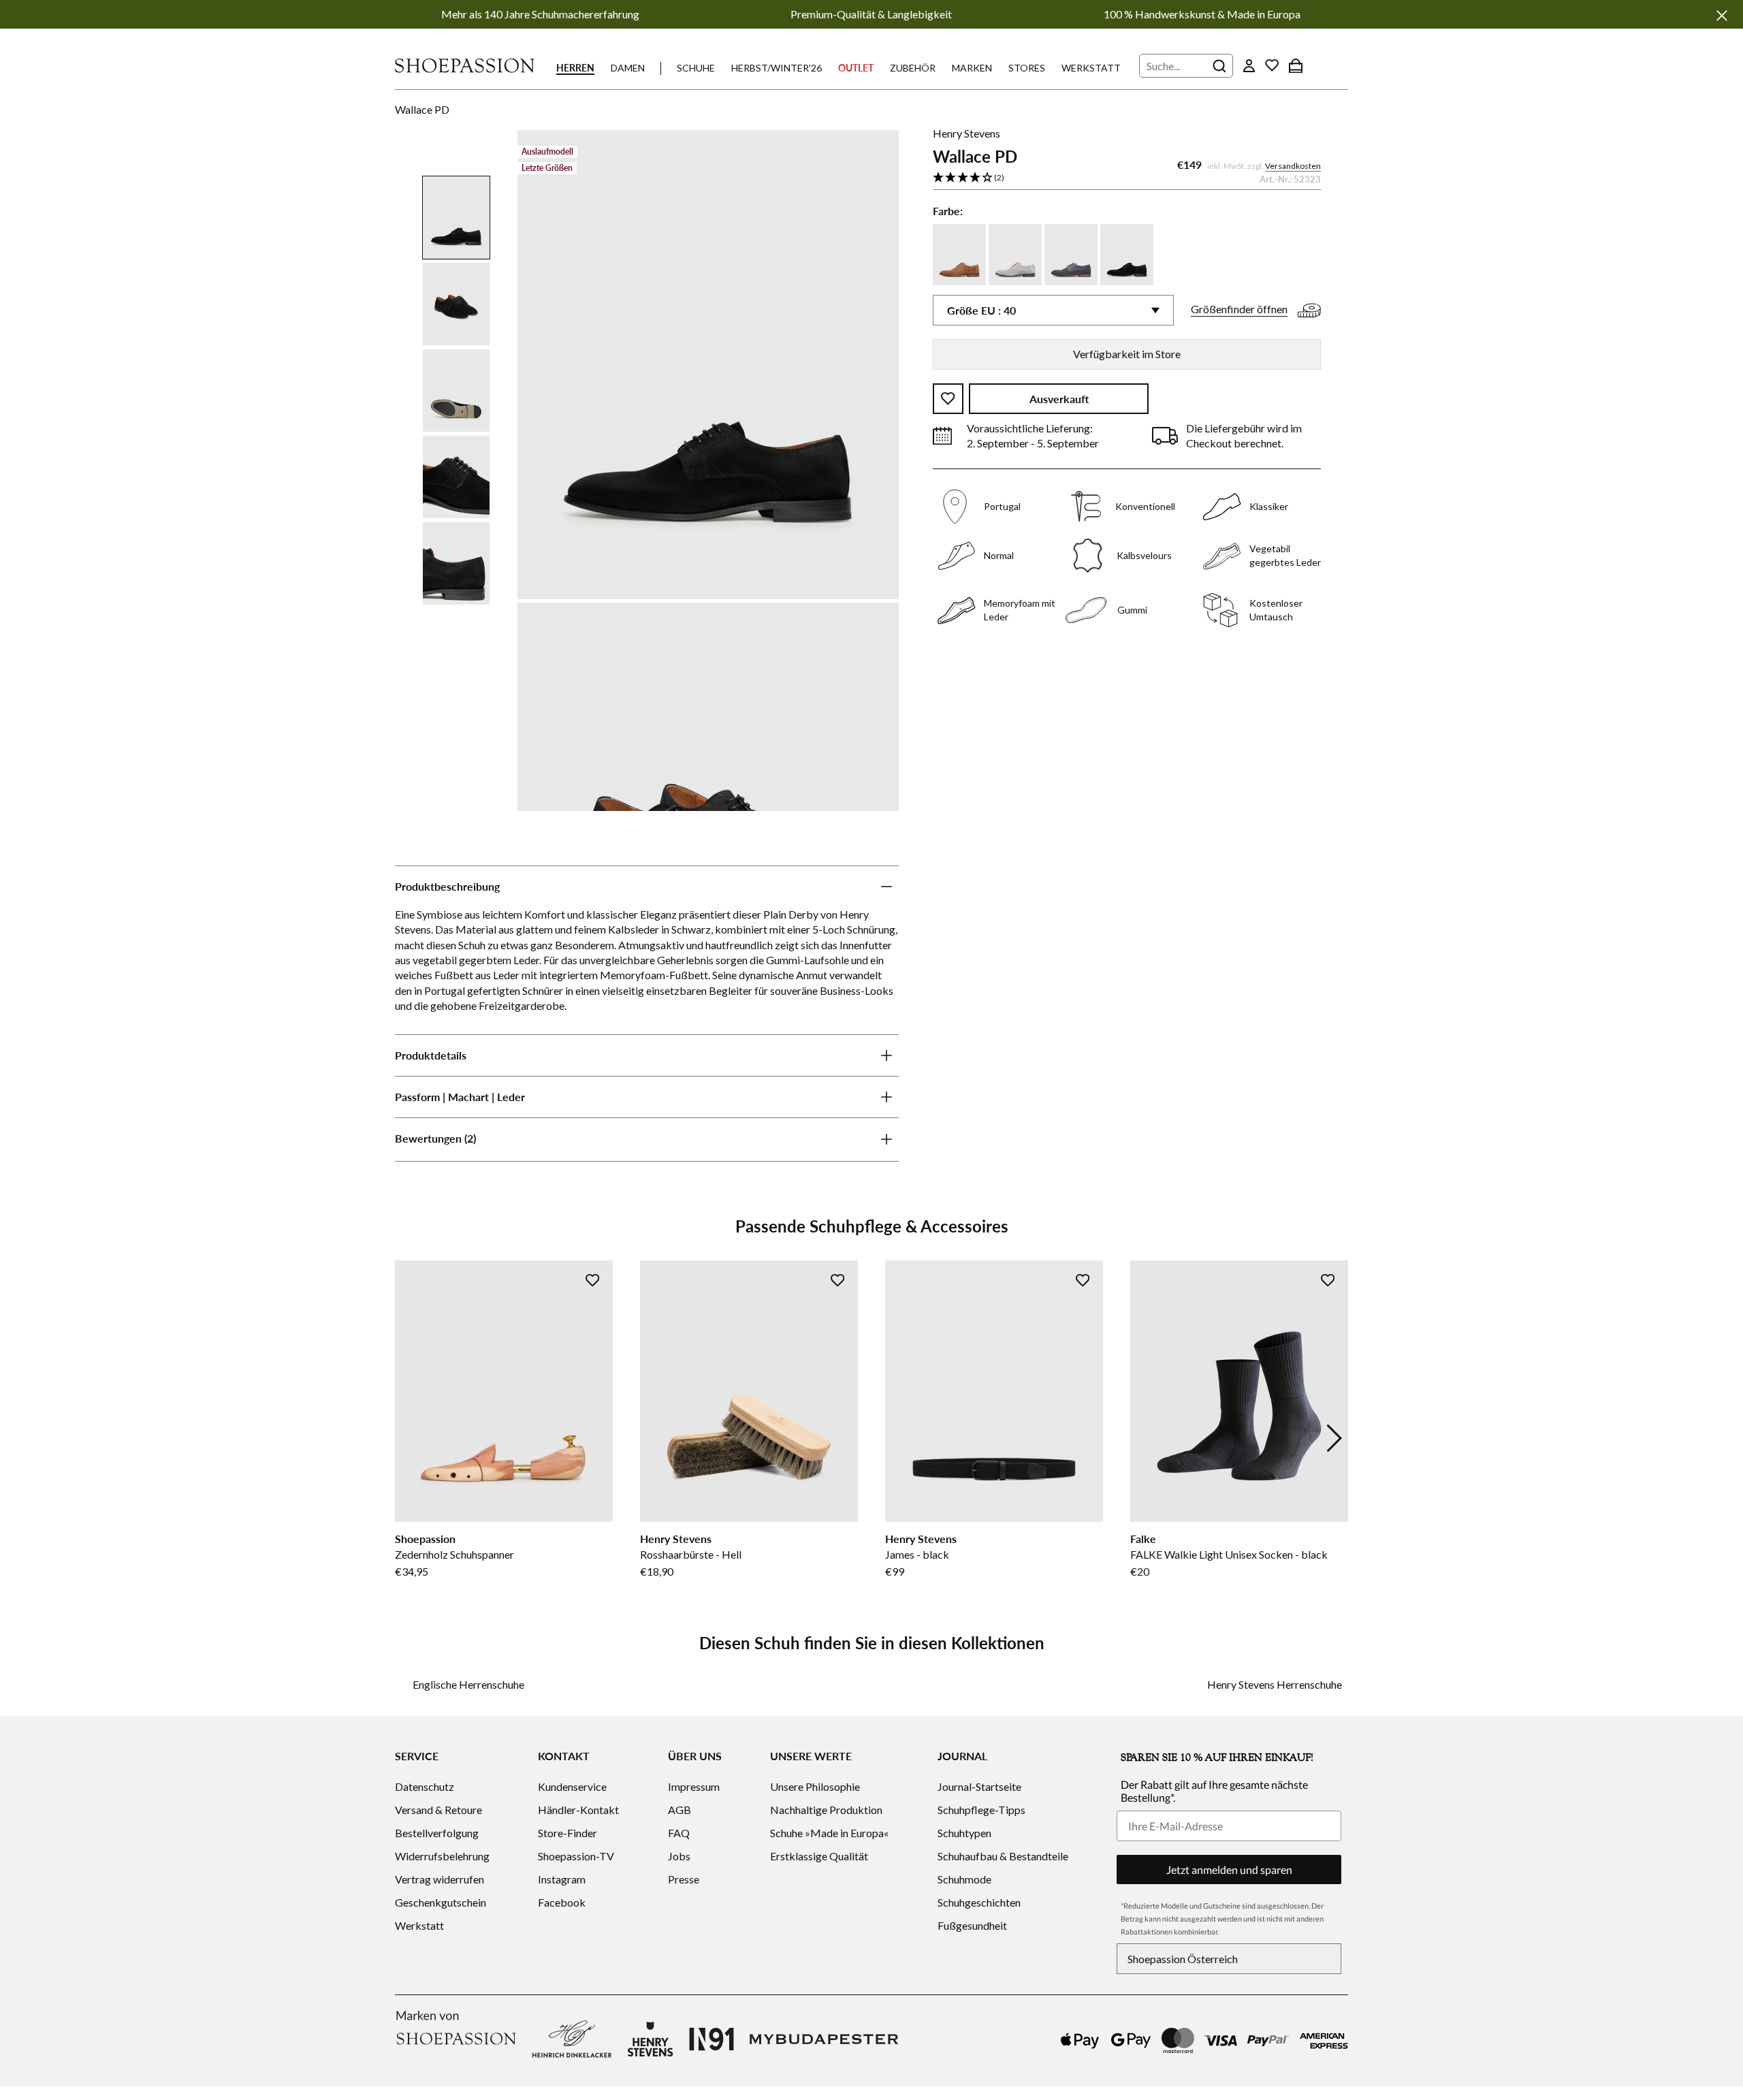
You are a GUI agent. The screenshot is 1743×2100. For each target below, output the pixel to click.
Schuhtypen (964, 1833)
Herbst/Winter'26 (777, 68)
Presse (684, 1879)
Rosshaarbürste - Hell (691, 1554)
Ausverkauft (1059, 399)
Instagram (562, 1879)
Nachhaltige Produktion (826, 1810)
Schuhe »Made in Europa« (829, 1833)
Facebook (562, 1902)
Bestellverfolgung (437, 1833)
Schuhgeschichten (979, 1902)
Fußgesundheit (972, 1925)
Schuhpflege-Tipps (981, 1810)
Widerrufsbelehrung (442, 1856)
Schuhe (696, 68)
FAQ (679, 1833)
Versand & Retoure (438, 1810)
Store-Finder (567, 1833)
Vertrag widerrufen (439, 1879)
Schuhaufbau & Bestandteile (1003, 1856)
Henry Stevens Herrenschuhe (1275, 1684)
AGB (679, 1810)
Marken (972, 68)
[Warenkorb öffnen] (1296, 65)
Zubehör (913, 68)
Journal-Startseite (979, 1786)
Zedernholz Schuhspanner (454, 1554)
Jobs (679, 1856)
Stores (1027, 68)
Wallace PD (422, 109)
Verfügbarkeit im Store (1127, 354)
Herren (575, 68)
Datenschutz (425, 1786)
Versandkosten (1293, 166)
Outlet (856, 68)
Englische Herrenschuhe (468, 1684)
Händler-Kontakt (578, 1810)
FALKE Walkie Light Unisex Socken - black (1229, 1554)
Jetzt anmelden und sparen (1229, 1870)
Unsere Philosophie (815, 1786)
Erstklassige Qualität (819, 1856)
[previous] (409, 1438)
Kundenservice (572, 1786)
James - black (917, 1554)
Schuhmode (964, 1879)
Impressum (694, 1786)
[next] (1334, 1438)
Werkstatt (1091, 68)
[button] (1127, 178)
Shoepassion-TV (576, 1856)
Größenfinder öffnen (1239, 309)
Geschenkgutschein (441, 1902)
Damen (628, 68)
